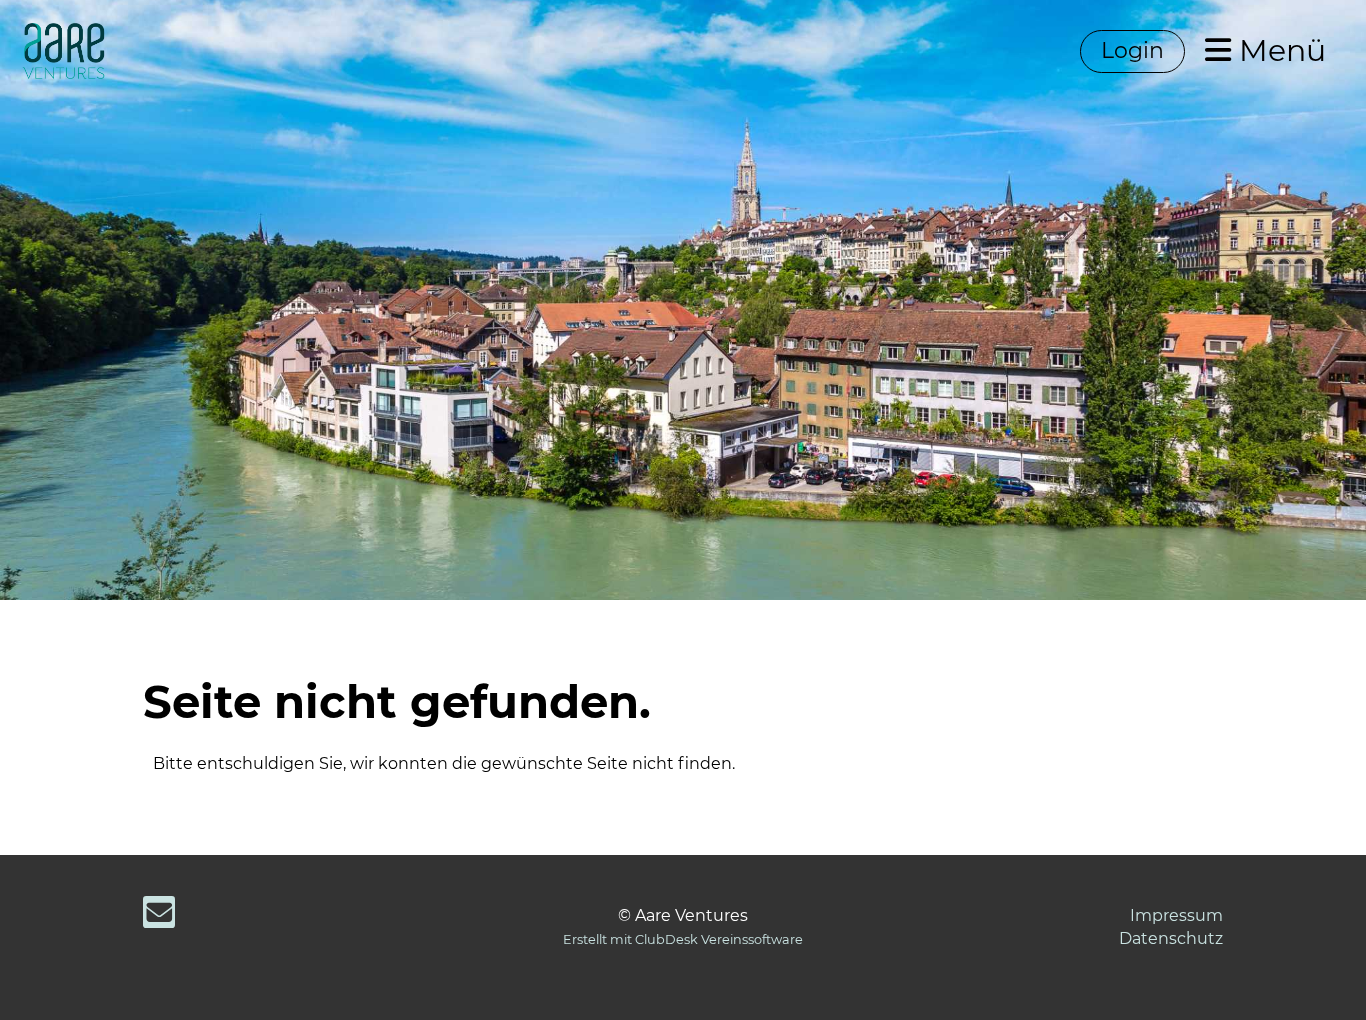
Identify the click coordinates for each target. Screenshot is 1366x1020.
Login (1132, 50)
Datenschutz (1171, 938)
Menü (1278, 50)
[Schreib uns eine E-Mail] (159, 916)
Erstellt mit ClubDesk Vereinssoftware (683, 939)
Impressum (1176, 915)
